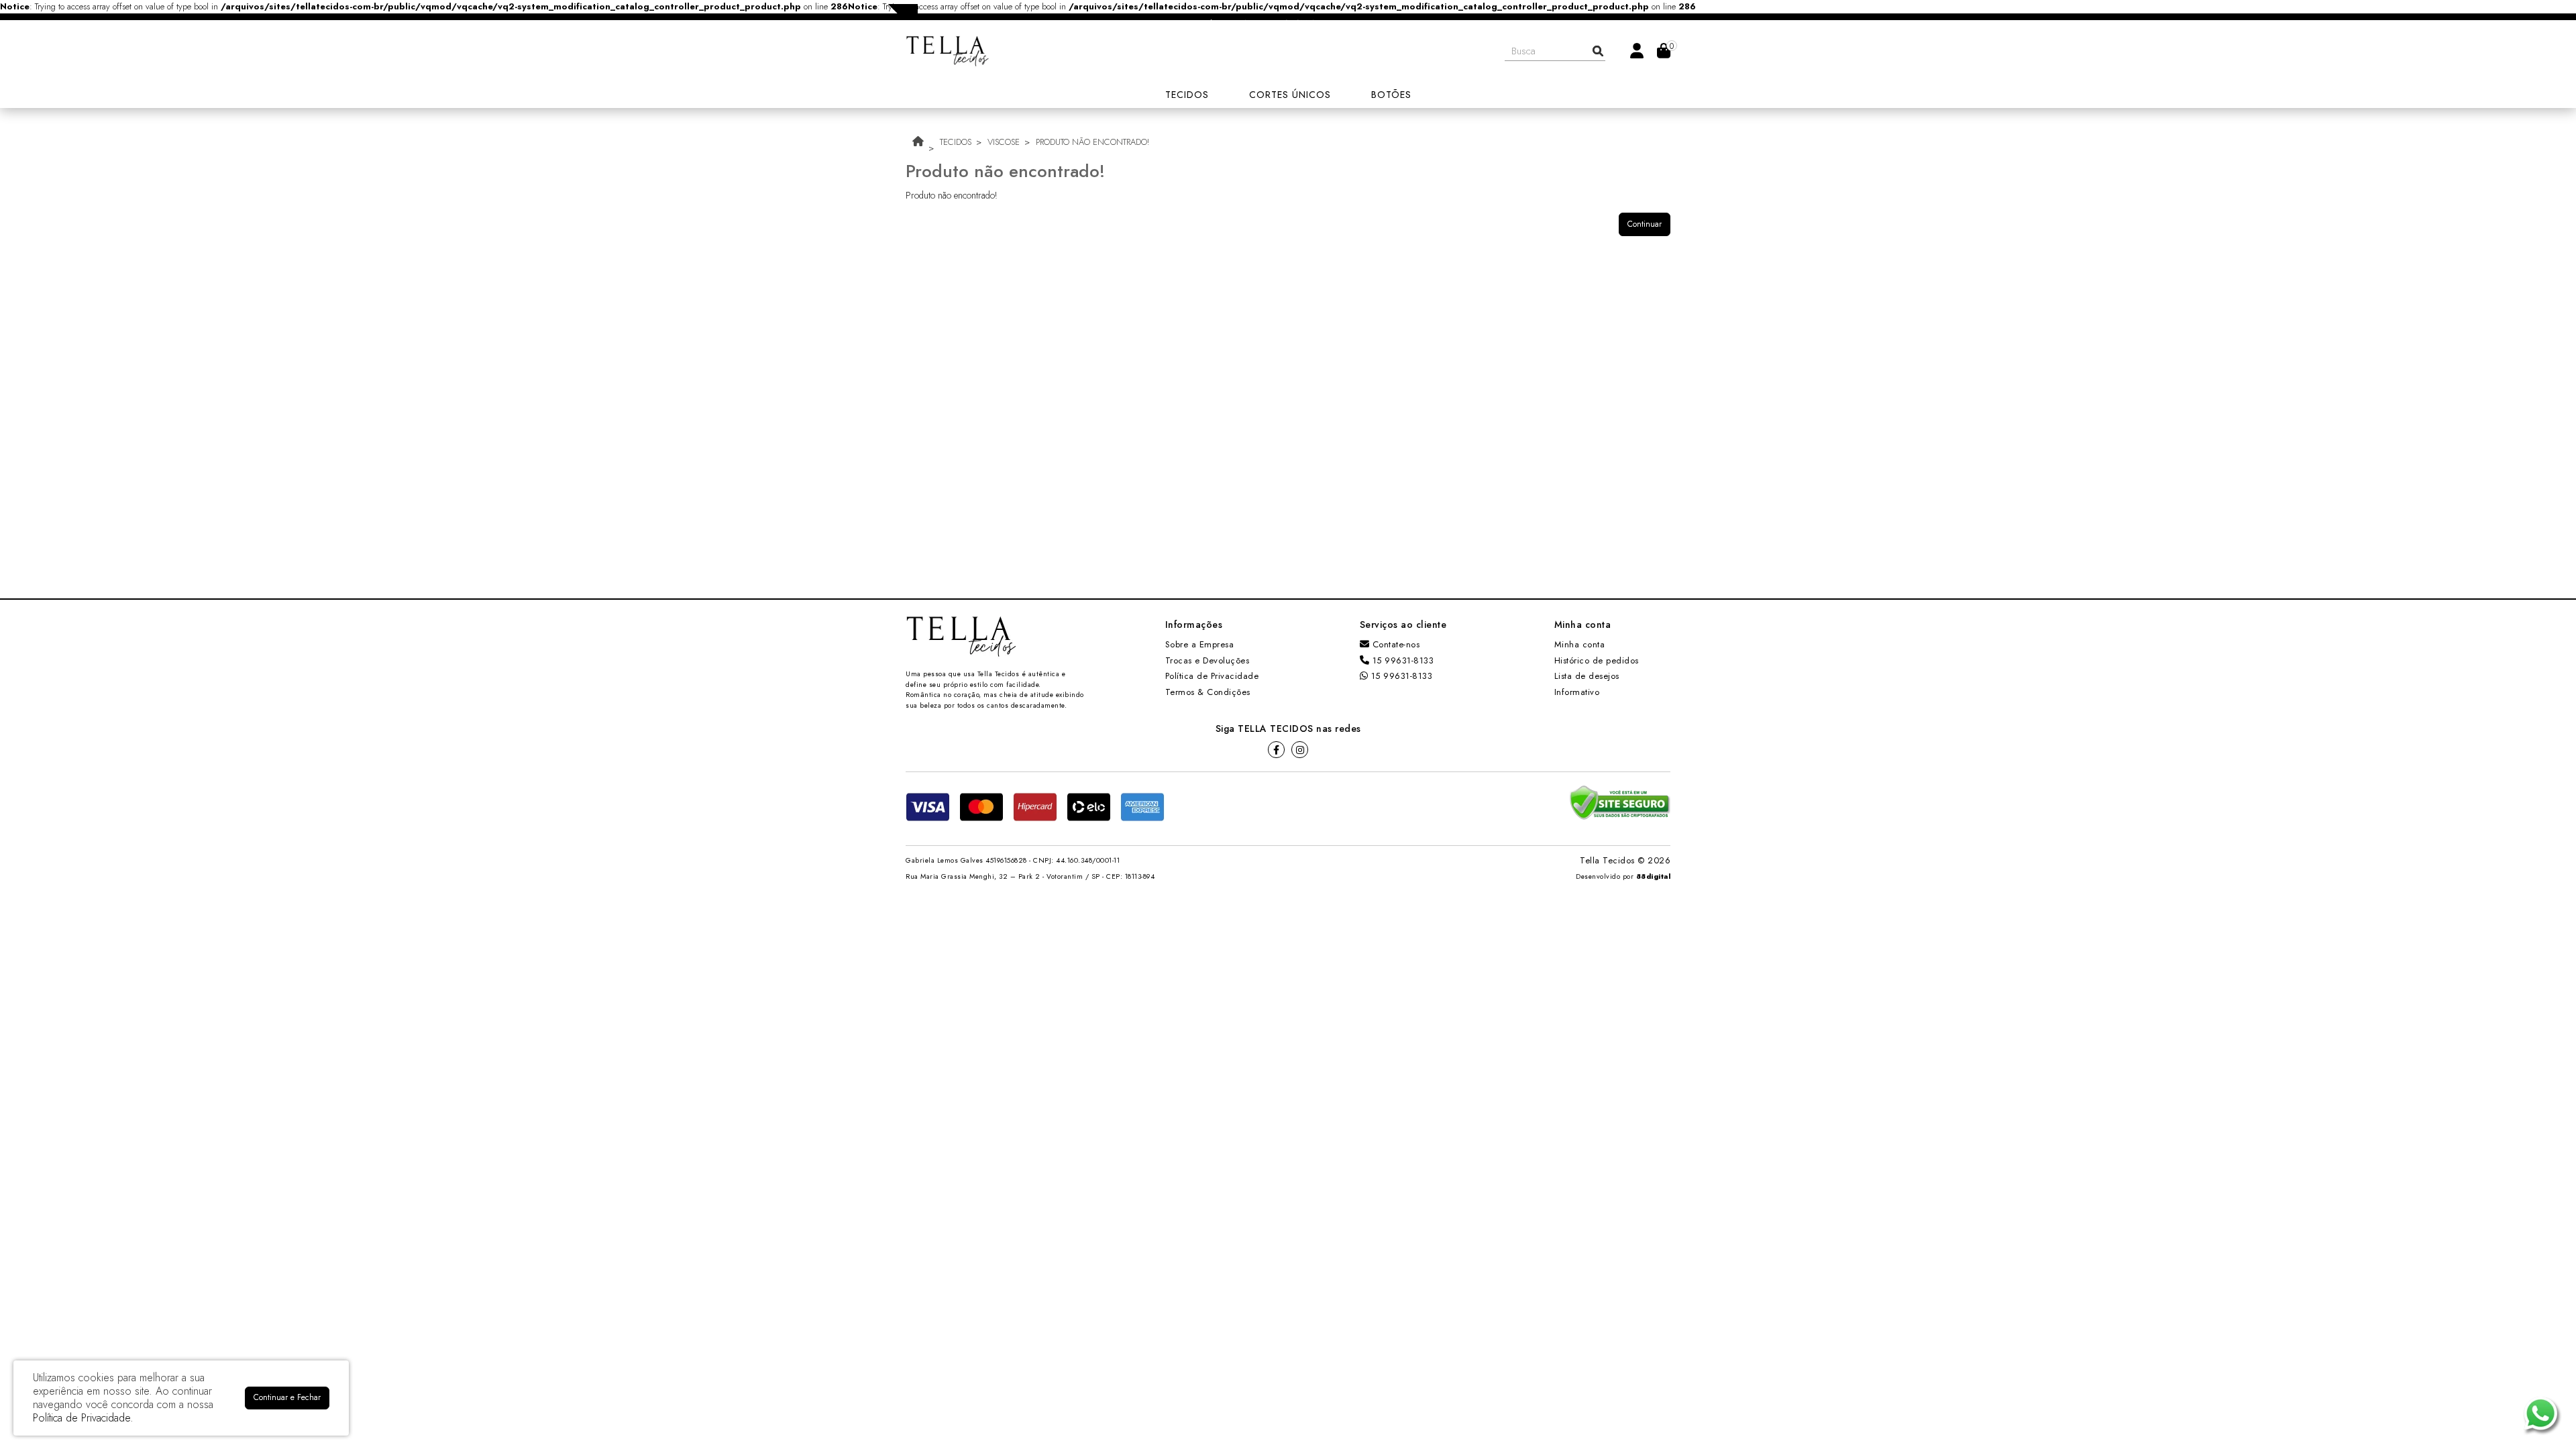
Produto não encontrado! (1092, 142)
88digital (1654, 876)
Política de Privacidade (1212, 676)
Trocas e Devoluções (1207, 660)
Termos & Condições (1208, 692)
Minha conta (1580, 644)
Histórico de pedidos (1597, 660)
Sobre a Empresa (1200, 644)
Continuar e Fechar (287, 1397)
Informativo (1577, 692)
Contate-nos (1394, 644)
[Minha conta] (1637, 50)
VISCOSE (1004, 142)
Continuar (1645, 224)
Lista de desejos (1587, 676)
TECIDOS (956, 142)
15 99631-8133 (1401, 660)
